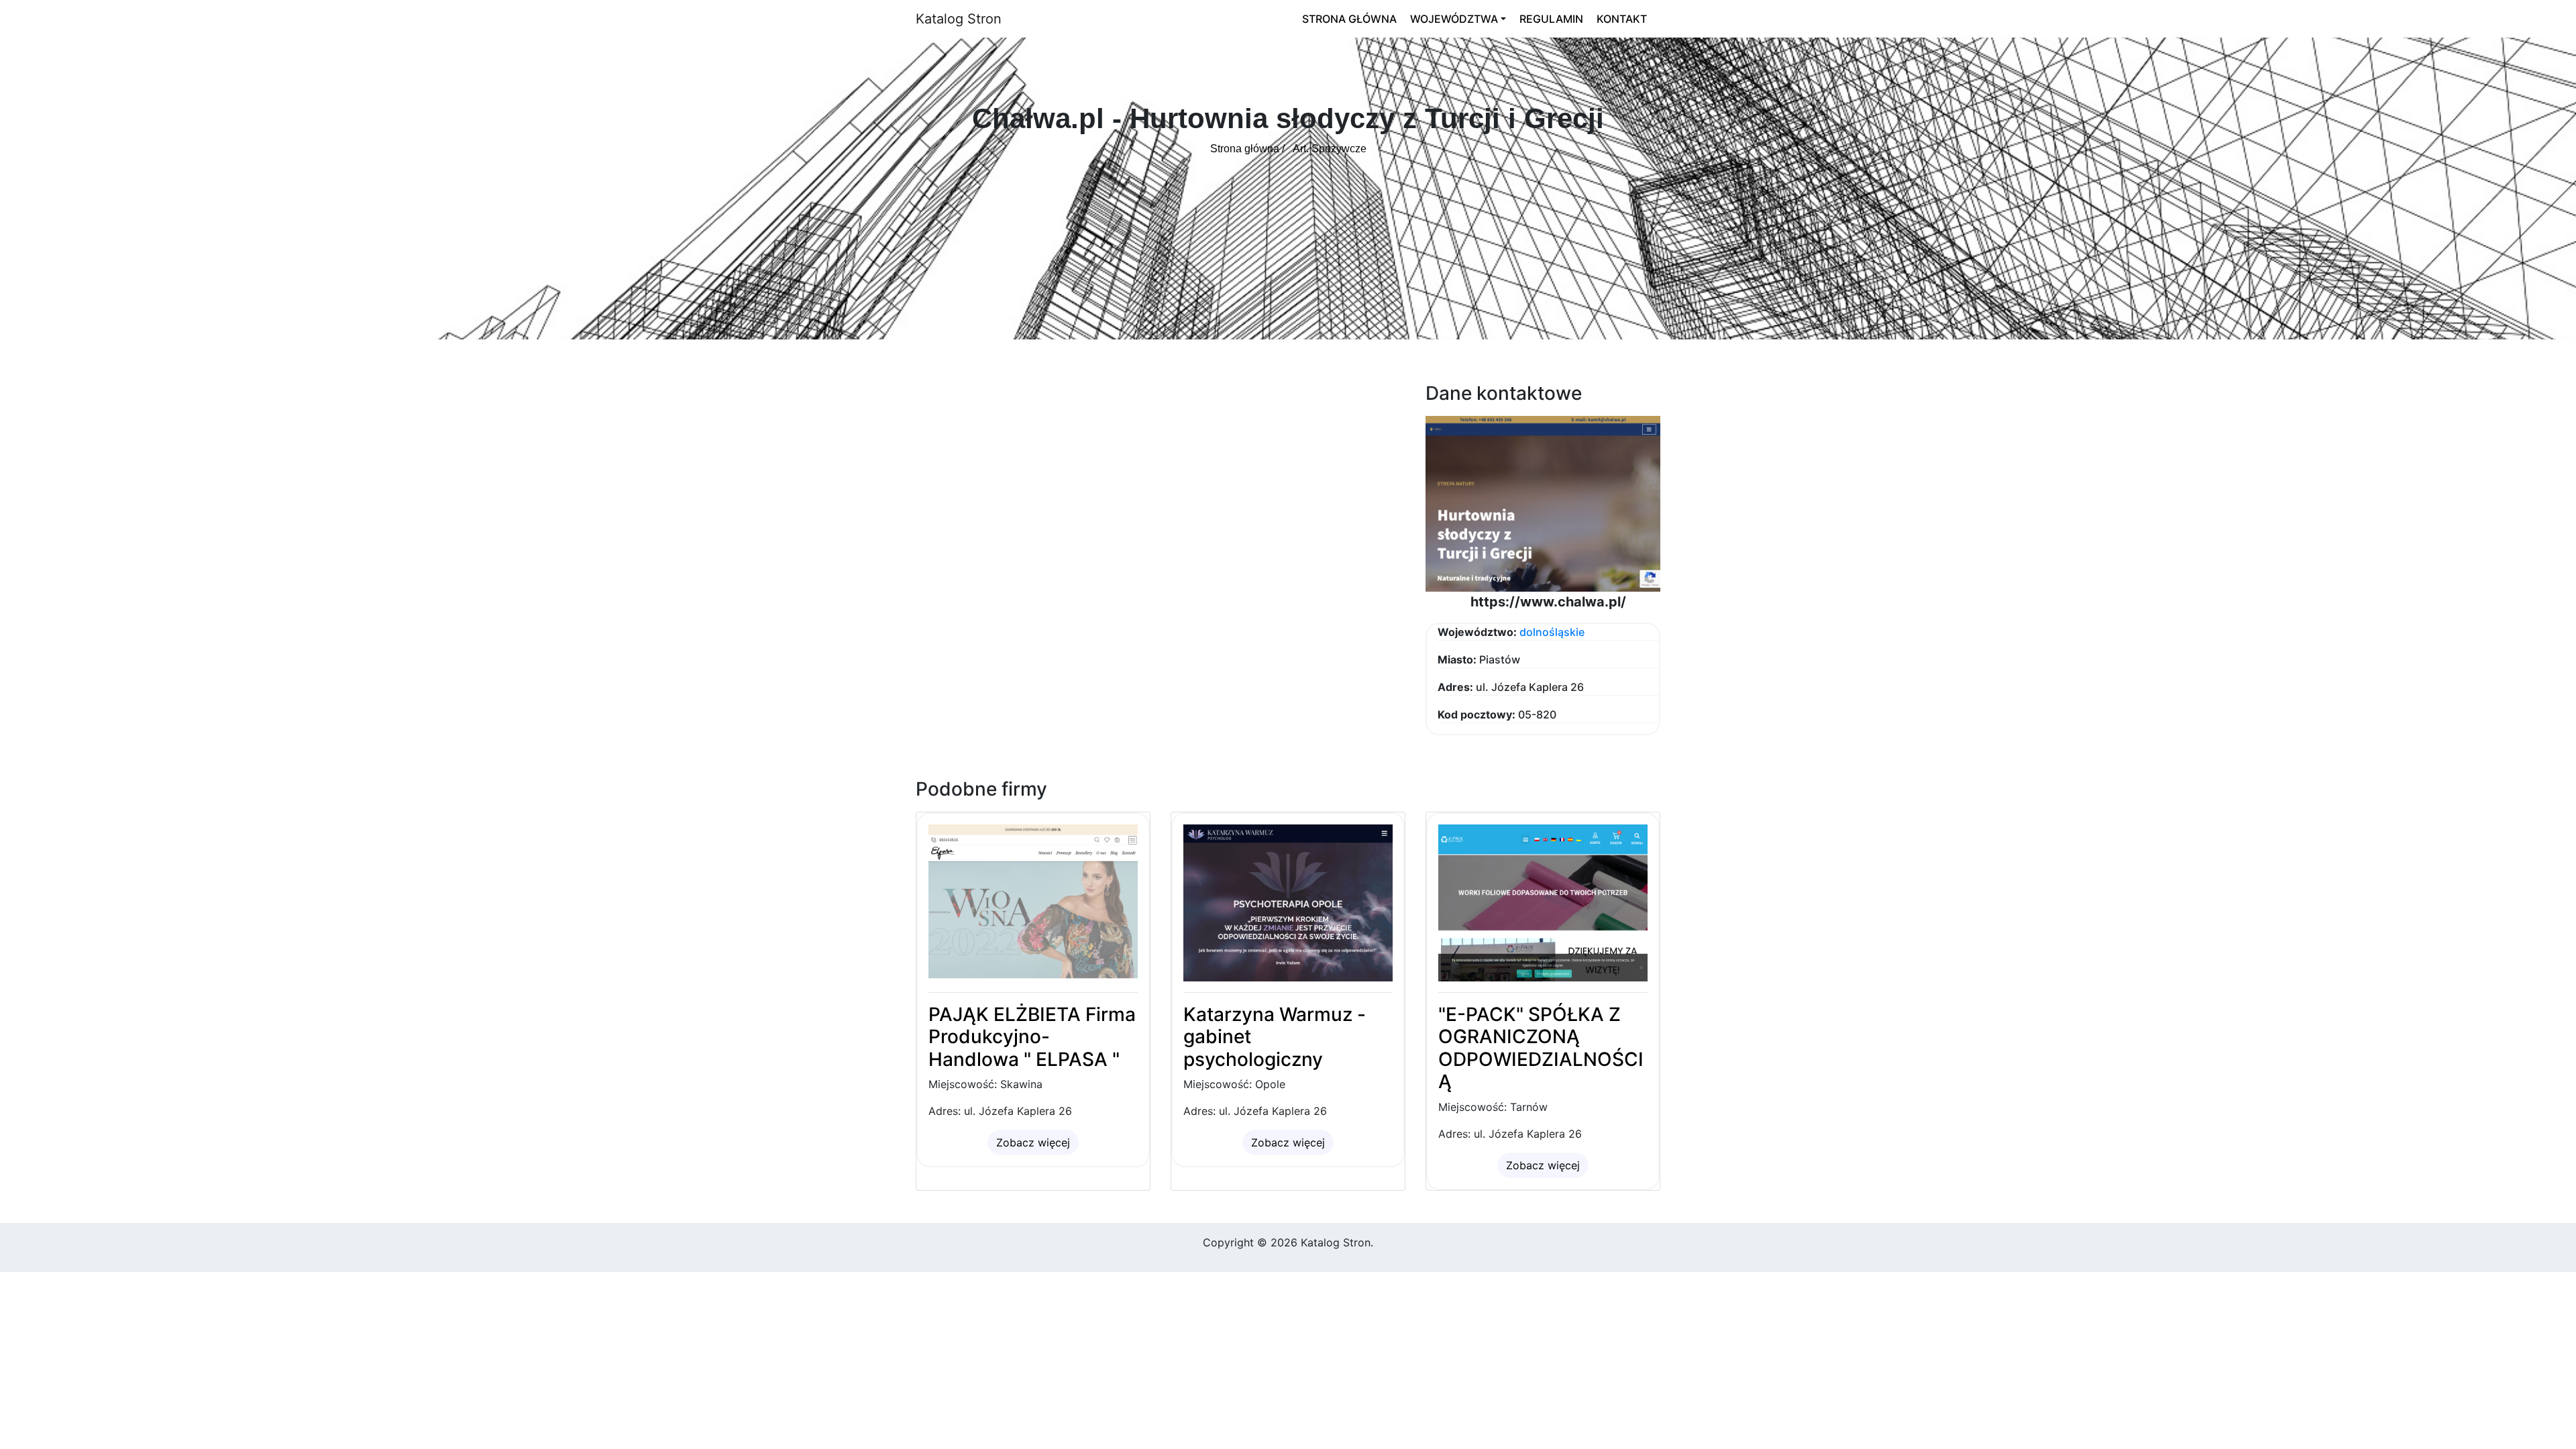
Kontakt (1622, 19)
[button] (1543, 502)
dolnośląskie (1552, 632)
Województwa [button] (1454, 19)
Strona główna (1349, 19)
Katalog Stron (959, 19)
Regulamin (1551, 19)
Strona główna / (1247, 149)
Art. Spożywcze (1330, 149)
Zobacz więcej (1033, 1142)
